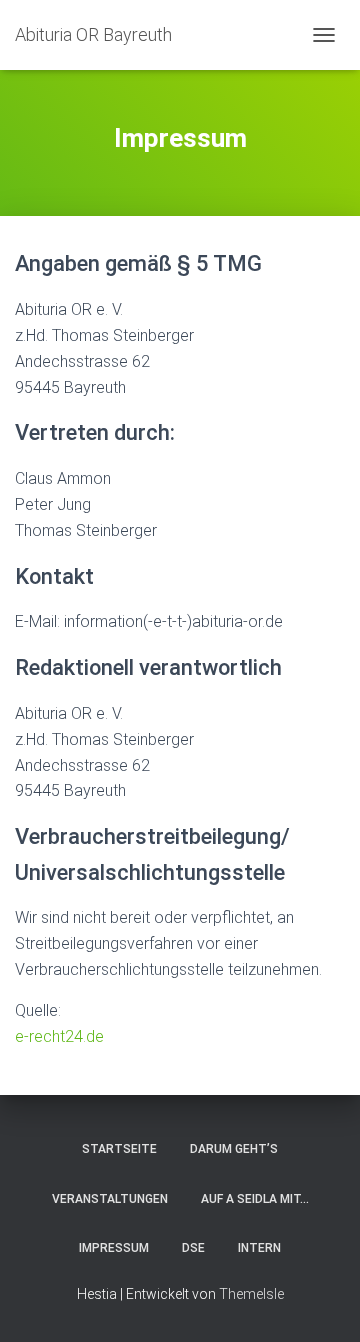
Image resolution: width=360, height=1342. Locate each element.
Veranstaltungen (110, 1199)
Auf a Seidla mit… (255, 1199)
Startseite (119, 1149)
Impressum (114, 1248)
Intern (259, 1248)
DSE (193, 1248)
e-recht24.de (59, 1036)
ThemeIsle (251, 1294)
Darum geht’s (234, 1149)
